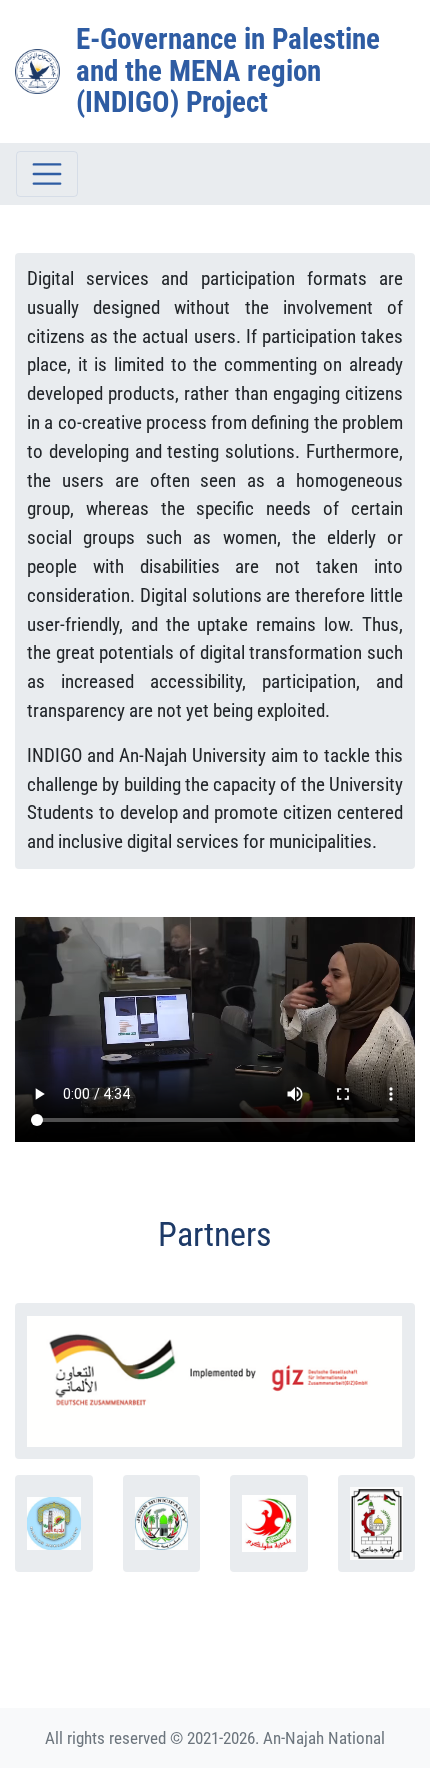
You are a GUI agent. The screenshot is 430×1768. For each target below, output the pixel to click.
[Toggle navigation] (47, 174)
